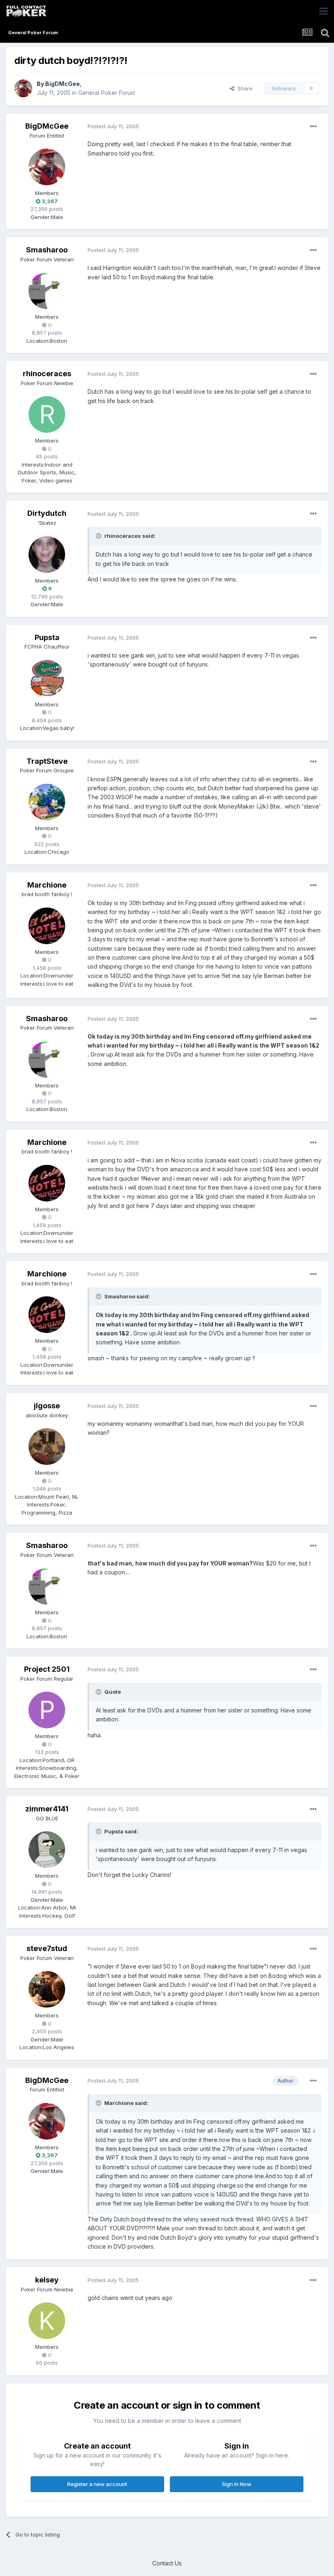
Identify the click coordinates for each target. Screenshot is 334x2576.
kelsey (47, 2280)
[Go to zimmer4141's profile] (47, 1850)
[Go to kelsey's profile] (47, 2321)
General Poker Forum (107, 93)
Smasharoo (47, 250)
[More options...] (313, 127)
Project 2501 (47, 1669)
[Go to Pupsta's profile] (47, 678)
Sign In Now (237, 2484)
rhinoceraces (47, 374)
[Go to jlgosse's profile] (47, 1447)
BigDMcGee (63, 84)
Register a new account (97, 2484)
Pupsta (47, 637)
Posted (113, 126)
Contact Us (167, 2563)
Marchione (47, 885)
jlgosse (47, 1406)
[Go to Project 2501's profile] (47, 1710)
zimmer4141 (47, 1809)
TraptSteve (47, 761)
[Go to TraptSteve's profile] (47, 802)
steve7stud (47, 1948)
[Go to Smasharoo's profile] (47, 291)
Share (243, 88)
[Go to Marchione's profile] (47, 926)
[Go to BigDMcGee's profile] (23, 88)
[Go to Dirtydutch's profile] (47, 555)
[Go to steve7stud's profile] (47, 1989)
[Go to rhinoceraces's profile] (47, 414)
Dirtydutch (47, 513)
